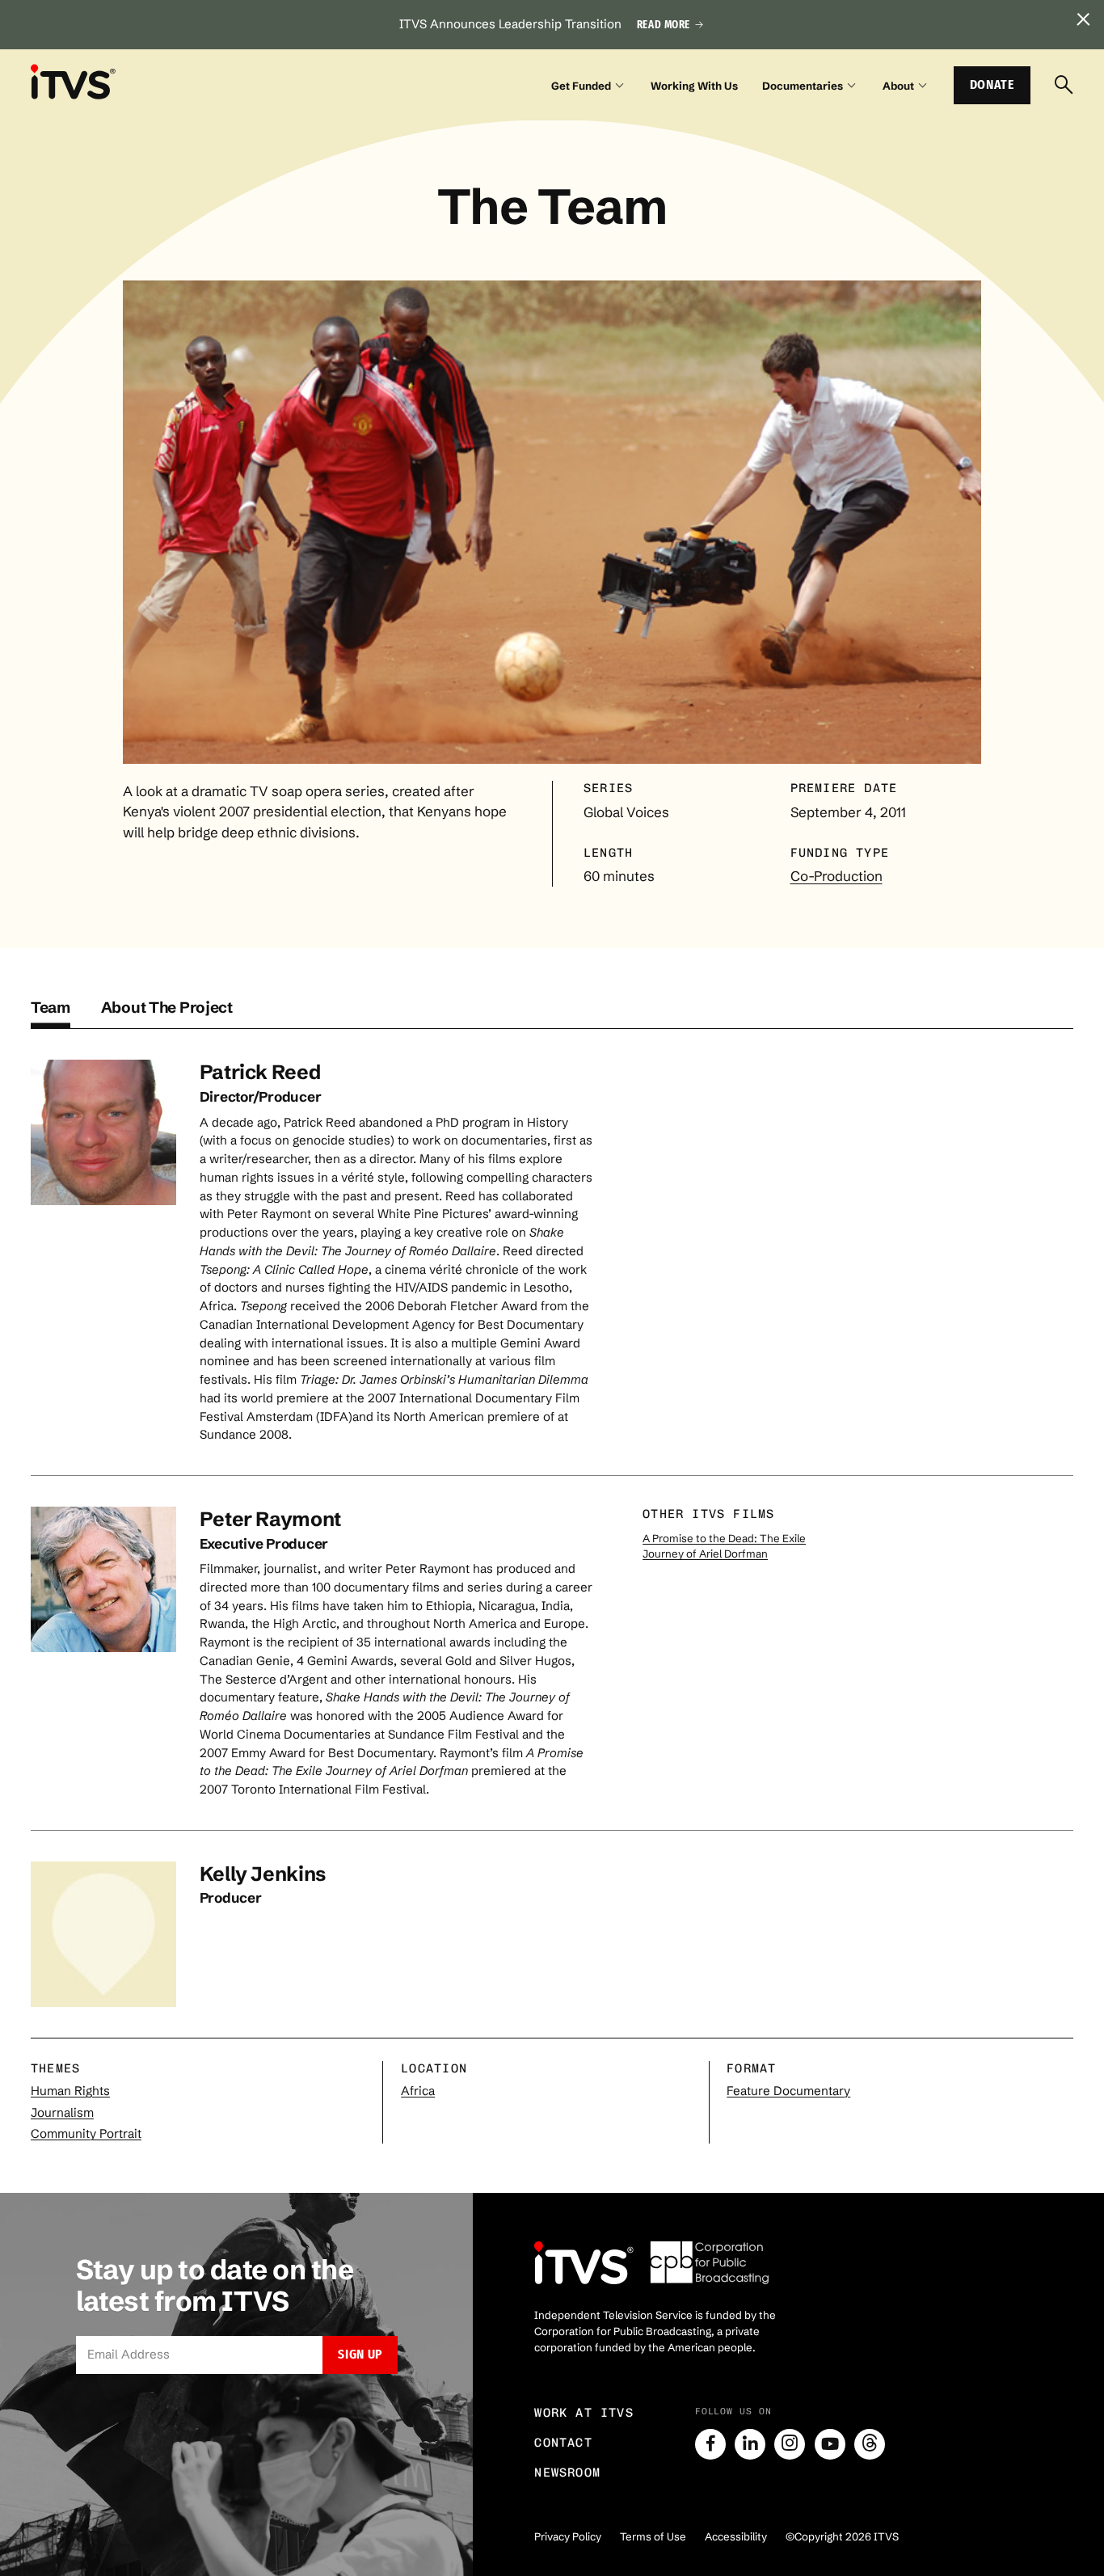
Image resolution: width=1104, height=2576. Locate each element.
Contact (563, 2443)
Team (51, 1007)
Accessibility (736, 2536)
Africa (418, 2091)
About (898, 86)
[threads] (870, 2444)
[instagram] (790, 2444)
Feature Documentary (788, 2091)
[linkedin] (750, 2444)
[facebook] (710, 2444)
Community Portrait (86, 2133)
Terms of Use (653, 2536)
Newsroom (567, 2473)
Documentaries (803, 86)
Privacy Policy (568, 2536)
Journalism (62, 2112)
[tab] (51, 1014)
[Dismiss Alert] (1083, 21)
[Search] (1064, 86)
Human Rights (70, 2091)
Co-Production (836, 876)
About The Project (167, 1007)
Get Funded (581, 86)
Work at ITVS (584, 2413)
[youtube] (830, 2444)
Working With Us (694, 86)
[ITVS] (73, 82)
